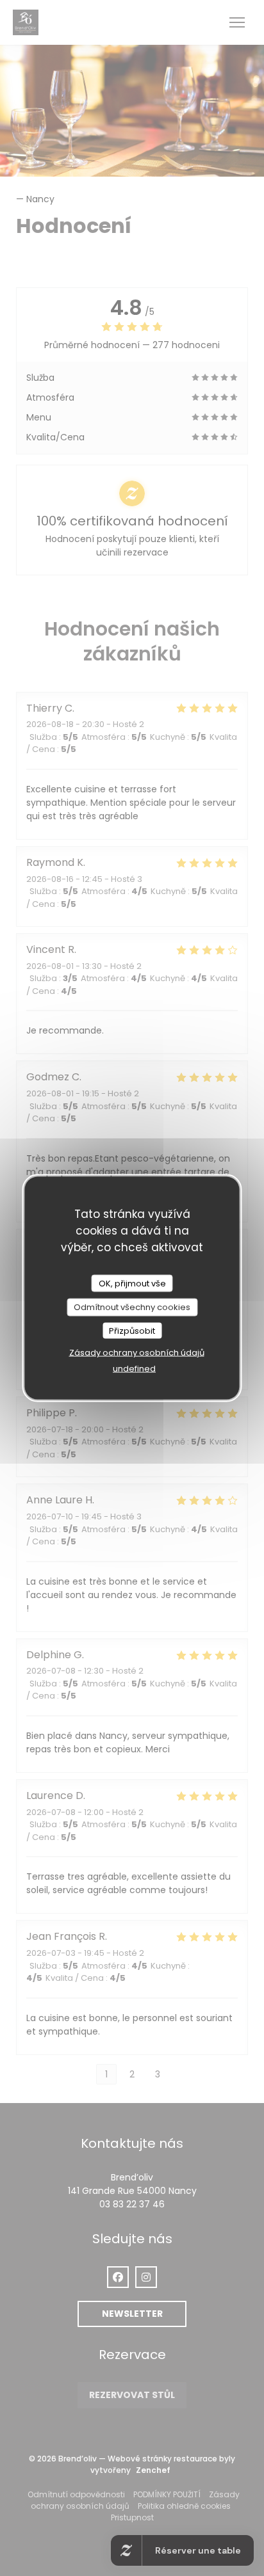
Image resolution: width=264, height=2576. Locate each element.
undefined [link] (134, 1369)
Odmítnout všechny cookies (132, 1307)
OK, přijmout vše (132, 1283)
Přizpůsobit (132, 1330)
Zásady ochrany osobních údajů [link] (137, 1353)
